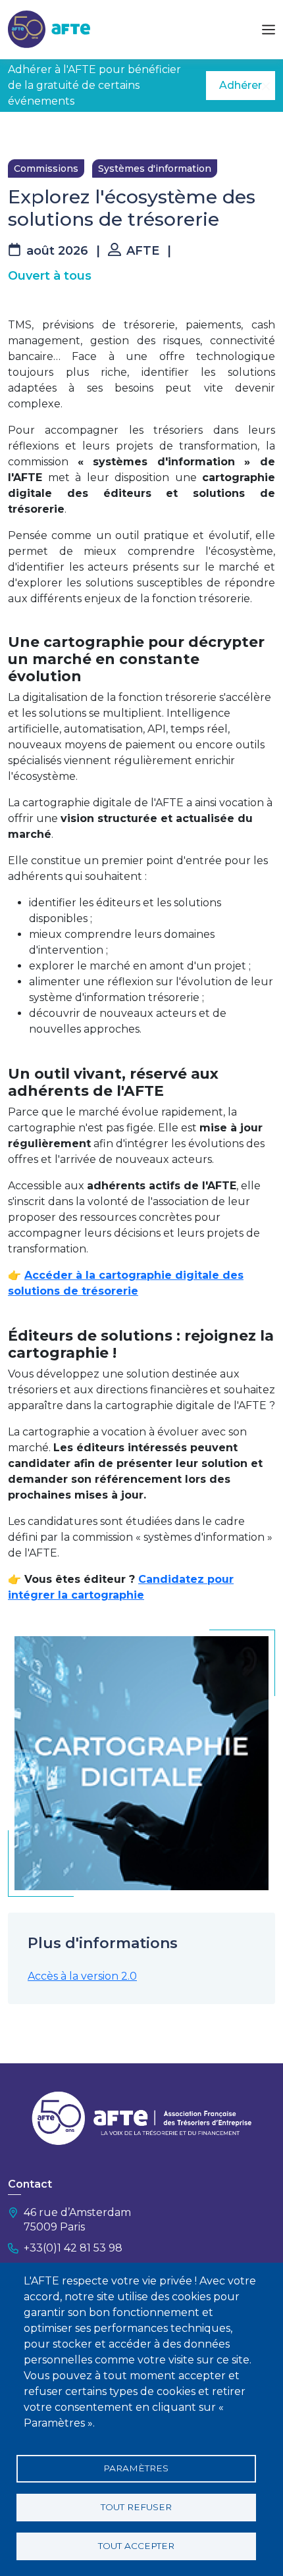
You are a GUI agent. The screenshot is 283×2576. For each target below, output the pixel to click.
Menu (269, 30)
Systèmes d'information (155, 168)
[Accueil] (49, 29)
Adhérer (241, 85)
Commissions (46, 168)
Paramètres (136, 2468)
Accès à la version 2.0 (82, 1976)
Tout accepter (136, 2546)
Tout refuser (136, 2507)
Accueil (24, 132)
